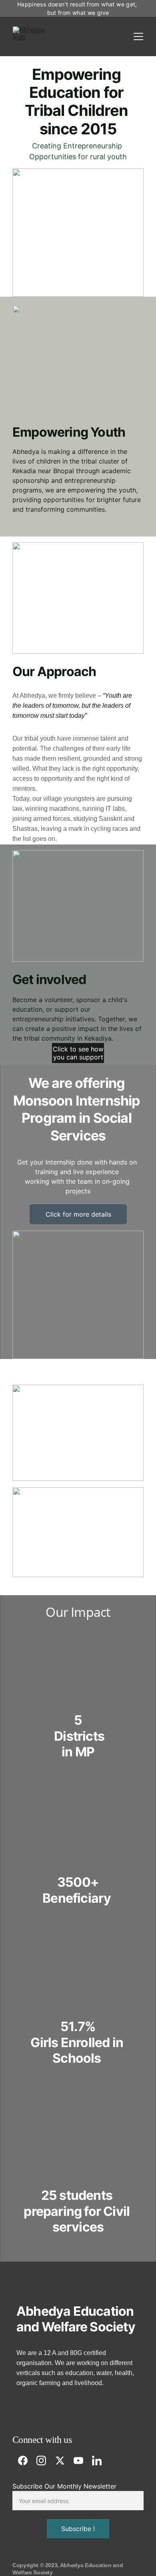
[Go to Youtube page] (82, 2461)
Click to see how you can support (78, 1053)
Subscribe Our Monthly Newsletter (64, 2486)
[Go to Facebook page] (27, 2461)
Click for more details (78, 1214)
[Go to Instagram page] (45, 2461)
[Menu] (138, 36)
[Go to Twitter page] (64, 2461)
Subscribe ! (78, 2529)
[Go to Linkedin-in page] (97, 2461)
